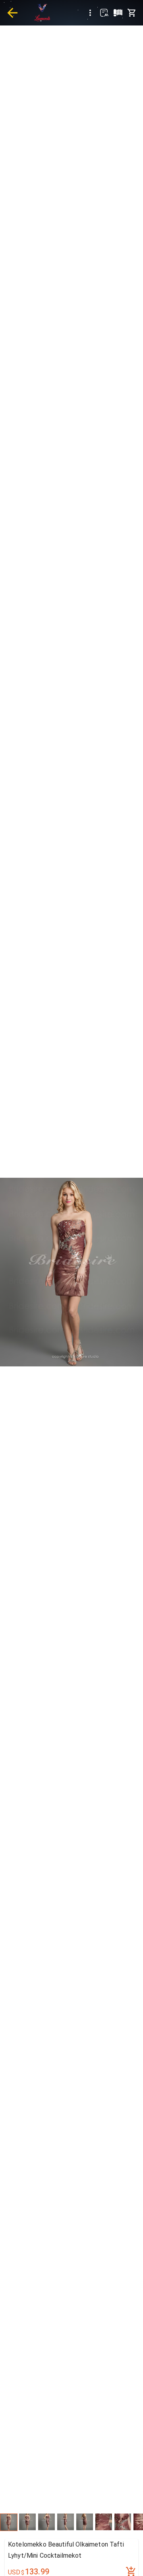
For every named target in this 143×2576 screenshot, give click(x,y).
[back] (12, 13)
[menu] (90, 13)
